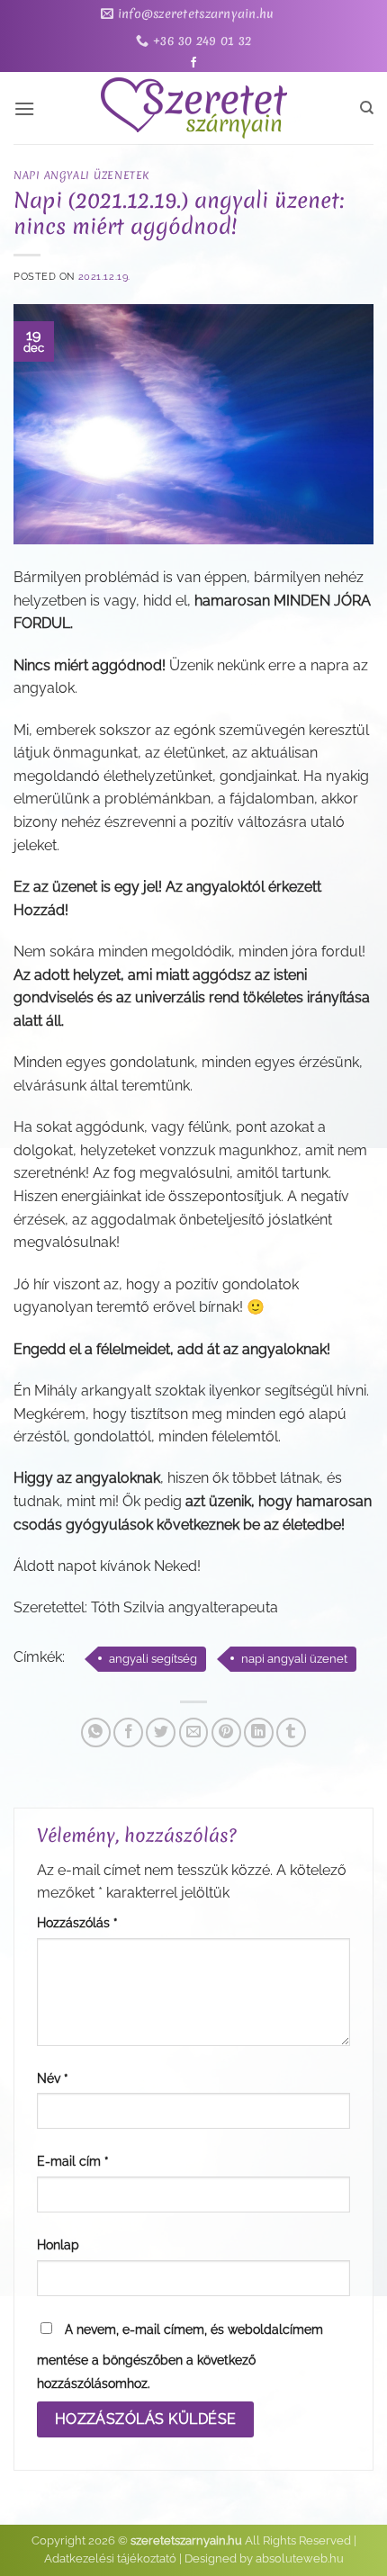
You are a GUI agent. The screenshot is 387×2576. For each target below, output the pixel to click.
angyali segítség (153, 1659)
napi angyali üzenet (294, 1659)
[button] (24, 108)
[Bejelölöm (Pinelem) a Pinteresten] (226, 1732)
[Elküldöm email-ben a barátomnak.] (194, 1732)
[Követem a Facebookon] (193, 63)
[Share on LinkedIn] (259, 1732)
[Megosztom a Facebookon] (128, 1732)
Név (53, 2078)
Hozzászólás (77, 1922)
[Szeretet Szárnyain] (193, 108)
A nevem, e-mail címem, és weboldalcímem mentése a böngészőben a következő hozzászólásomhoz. (180, 2356)
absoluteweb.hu (300, 2558)
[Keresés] (367, 108)
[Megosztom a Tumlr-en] (291, 1732)
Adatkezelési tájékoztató (110, 2558)
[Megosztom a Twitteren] (161, 1732)
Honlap (58, 2244)
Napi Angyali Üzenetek (82, 175)
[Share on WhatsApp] (96, 1732)
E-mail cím (73, 2161)
